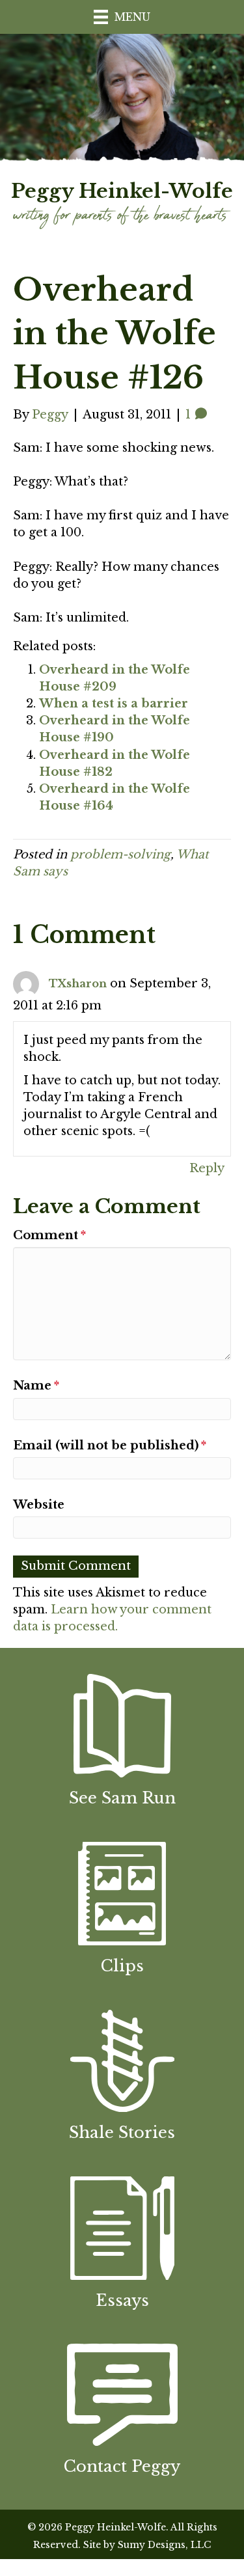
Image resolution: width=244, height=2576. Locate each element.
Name (36, 1386)
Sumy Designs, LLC (164, 2545)
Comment (49, 1235)
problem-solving (120, 855)
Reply (207, 1168)
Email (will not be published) (110, 1446)
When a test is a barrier (114, 704)
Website (39, 1505)
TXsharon (78, 983)
